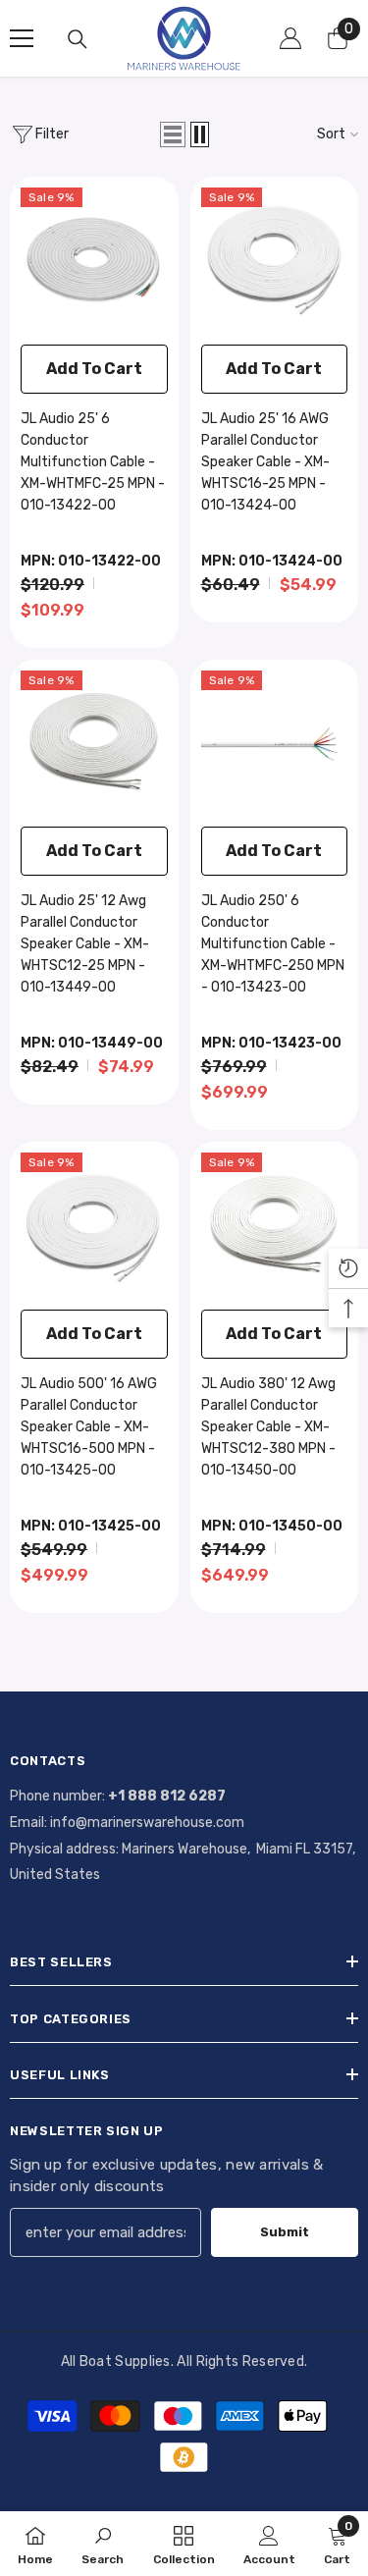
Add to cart (94, 369)
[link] (103, 2544)
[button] (173, 134)
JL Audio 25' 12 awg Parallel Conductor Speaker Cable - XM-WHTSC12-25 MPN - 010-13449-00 (85, 944)
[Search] (78, 39)
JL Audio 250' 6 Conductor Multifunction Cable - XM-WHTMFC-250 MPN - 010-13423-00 (273, 944)
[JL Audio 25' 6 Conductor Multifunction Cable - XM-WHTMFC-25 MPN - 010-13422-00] (94, 261)
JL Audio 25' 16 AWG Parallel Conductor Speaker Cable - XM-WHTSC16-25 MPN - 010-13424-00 (265, 462)
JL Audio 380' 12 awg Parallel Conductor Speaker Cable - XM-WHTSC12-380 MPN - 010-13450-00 (268, 1427)
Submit (285, 2232)
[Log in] (290, 38)
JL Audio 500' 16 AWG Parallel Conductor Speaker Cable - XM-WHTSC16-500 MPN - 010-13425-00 (89, 1427)
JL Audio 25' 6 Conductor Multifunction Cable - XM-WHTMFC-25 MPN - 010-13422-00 (93, 462)
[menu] (22, 38)
